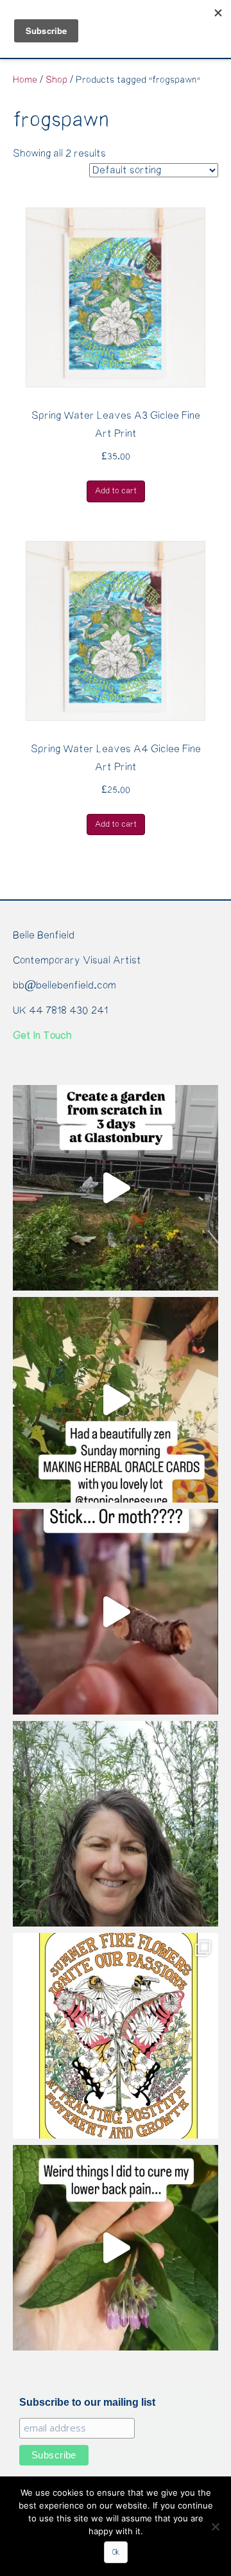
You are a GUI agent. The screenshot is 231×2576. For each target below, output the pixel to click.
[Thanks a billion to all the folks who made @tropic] (116, 1400)
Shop (56, 80)
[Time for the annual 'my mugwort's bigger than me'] (116, 1824)
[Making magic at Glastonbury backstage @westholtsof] (116, 1188)
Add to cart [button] (116, 491)
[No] (215, 2527)
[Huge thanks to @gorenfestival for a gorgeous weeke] (116, 1612)
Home (25, 80)
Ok (116, 2552)
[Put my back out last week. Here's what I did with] (116, 2248)
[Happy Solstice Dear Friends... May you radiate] (116, 2036)
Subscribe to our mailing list (87, 2402)
